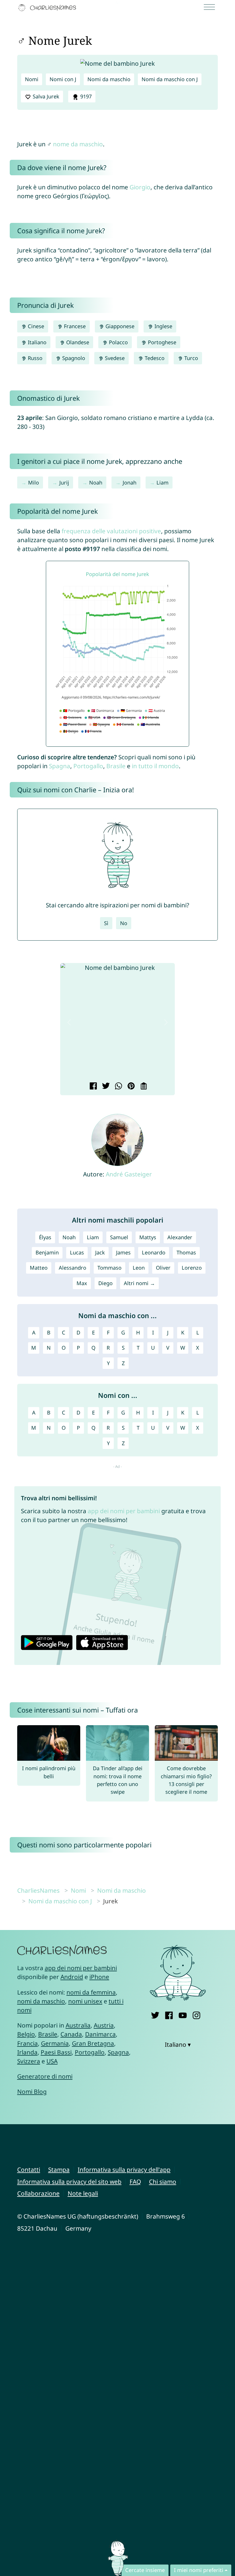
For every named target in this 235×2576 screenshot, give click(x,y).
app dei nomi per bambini (124, 1511)
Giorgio (140, 187)
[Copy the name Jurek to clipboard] (143, 1087)
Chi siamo (163, 2182)
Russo (34, 358)
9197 (85, 96)
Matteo (39, 1268)
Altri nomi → (139, 1283)
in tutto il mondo (155, 766)
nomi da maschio (41, 2001)
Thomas (186, 1252)
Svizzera (29, 2061)
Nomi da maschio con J (170, 79)
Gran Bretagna (93, 2043)
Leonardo (154, 1252)
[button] (69, 1022)
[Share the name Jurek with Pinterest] (130, 1087)
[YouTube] (183, 2014)
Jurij (64, 482)
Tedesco (154, 358)
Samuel (119, 1237)
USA (52, 2061)
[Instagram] (196, 2014)
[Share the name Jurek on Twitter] (105, 1087)
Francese (74, 326)
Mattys (148, 1237)
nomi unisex (85, 2001)
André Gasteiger (129, 1174)
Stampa (59, 2170)
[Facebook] (169, 2014)
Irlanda (27, 2052)
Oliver (163, 1268)
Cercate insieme (145, 2570)
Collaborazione (38, 2193)
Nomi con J (63, 79)
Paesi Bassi (56, 2052)
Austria (104, 2025)
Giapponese (119, 326)
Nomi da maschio (109, 79)
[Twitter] (155, 2014)
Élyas (45, 1237)
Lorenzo (192, 1268)
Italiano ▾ (178, 2044)
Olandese (77, 342)
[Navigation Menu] (211, 8)
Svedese (114, 358)
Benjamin (47, 1252)
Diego (105, 1283)
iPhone (99, 1977)
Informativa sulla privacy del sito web (69, 2182)
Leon (139, 1268)
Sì (106, 923)
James (123, 1252)
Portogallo (88, 766)
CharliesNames (38, 1890)
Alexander (180, 1237)
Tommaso (109, 1268)
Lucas (77, 1252)
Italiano (36, 342)
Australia (78, 2025)
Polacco (118, 342)
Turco (190, 358)
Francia (28, 2043)
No (124, 923)
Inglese (163, 326)
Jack (100, 1252)
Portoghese (161, 342)
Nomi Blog (32, 2091)
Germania (55, 2043)
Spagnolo (73, 358)
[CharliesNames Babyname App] (48, 8)
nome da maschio (78, 144)
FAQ (135, 2182)
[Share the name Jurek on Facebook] (92, 1087)
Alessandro (73, 1268)
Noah (96, 482)
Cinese (35, 326)
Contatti (29, 2170)
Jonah (130, 482)
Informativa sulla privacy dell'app (124, 2170)
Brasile (116, 766)
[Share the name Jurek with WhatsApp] (118, 1087)
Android (72, 1977)
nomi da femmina (91, 1992)
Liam (162, 482)
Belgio (26, 2034)
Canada (71, 2034)
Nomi (32, 79)
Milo (34, 482)
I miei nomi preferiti (199, 2570)
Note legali (83, 2193)
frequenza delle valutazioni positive (111, 531)
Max (82, 1283)
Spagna (60, 766)
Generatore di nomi (45, 2076)
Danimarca (100, 2034)
